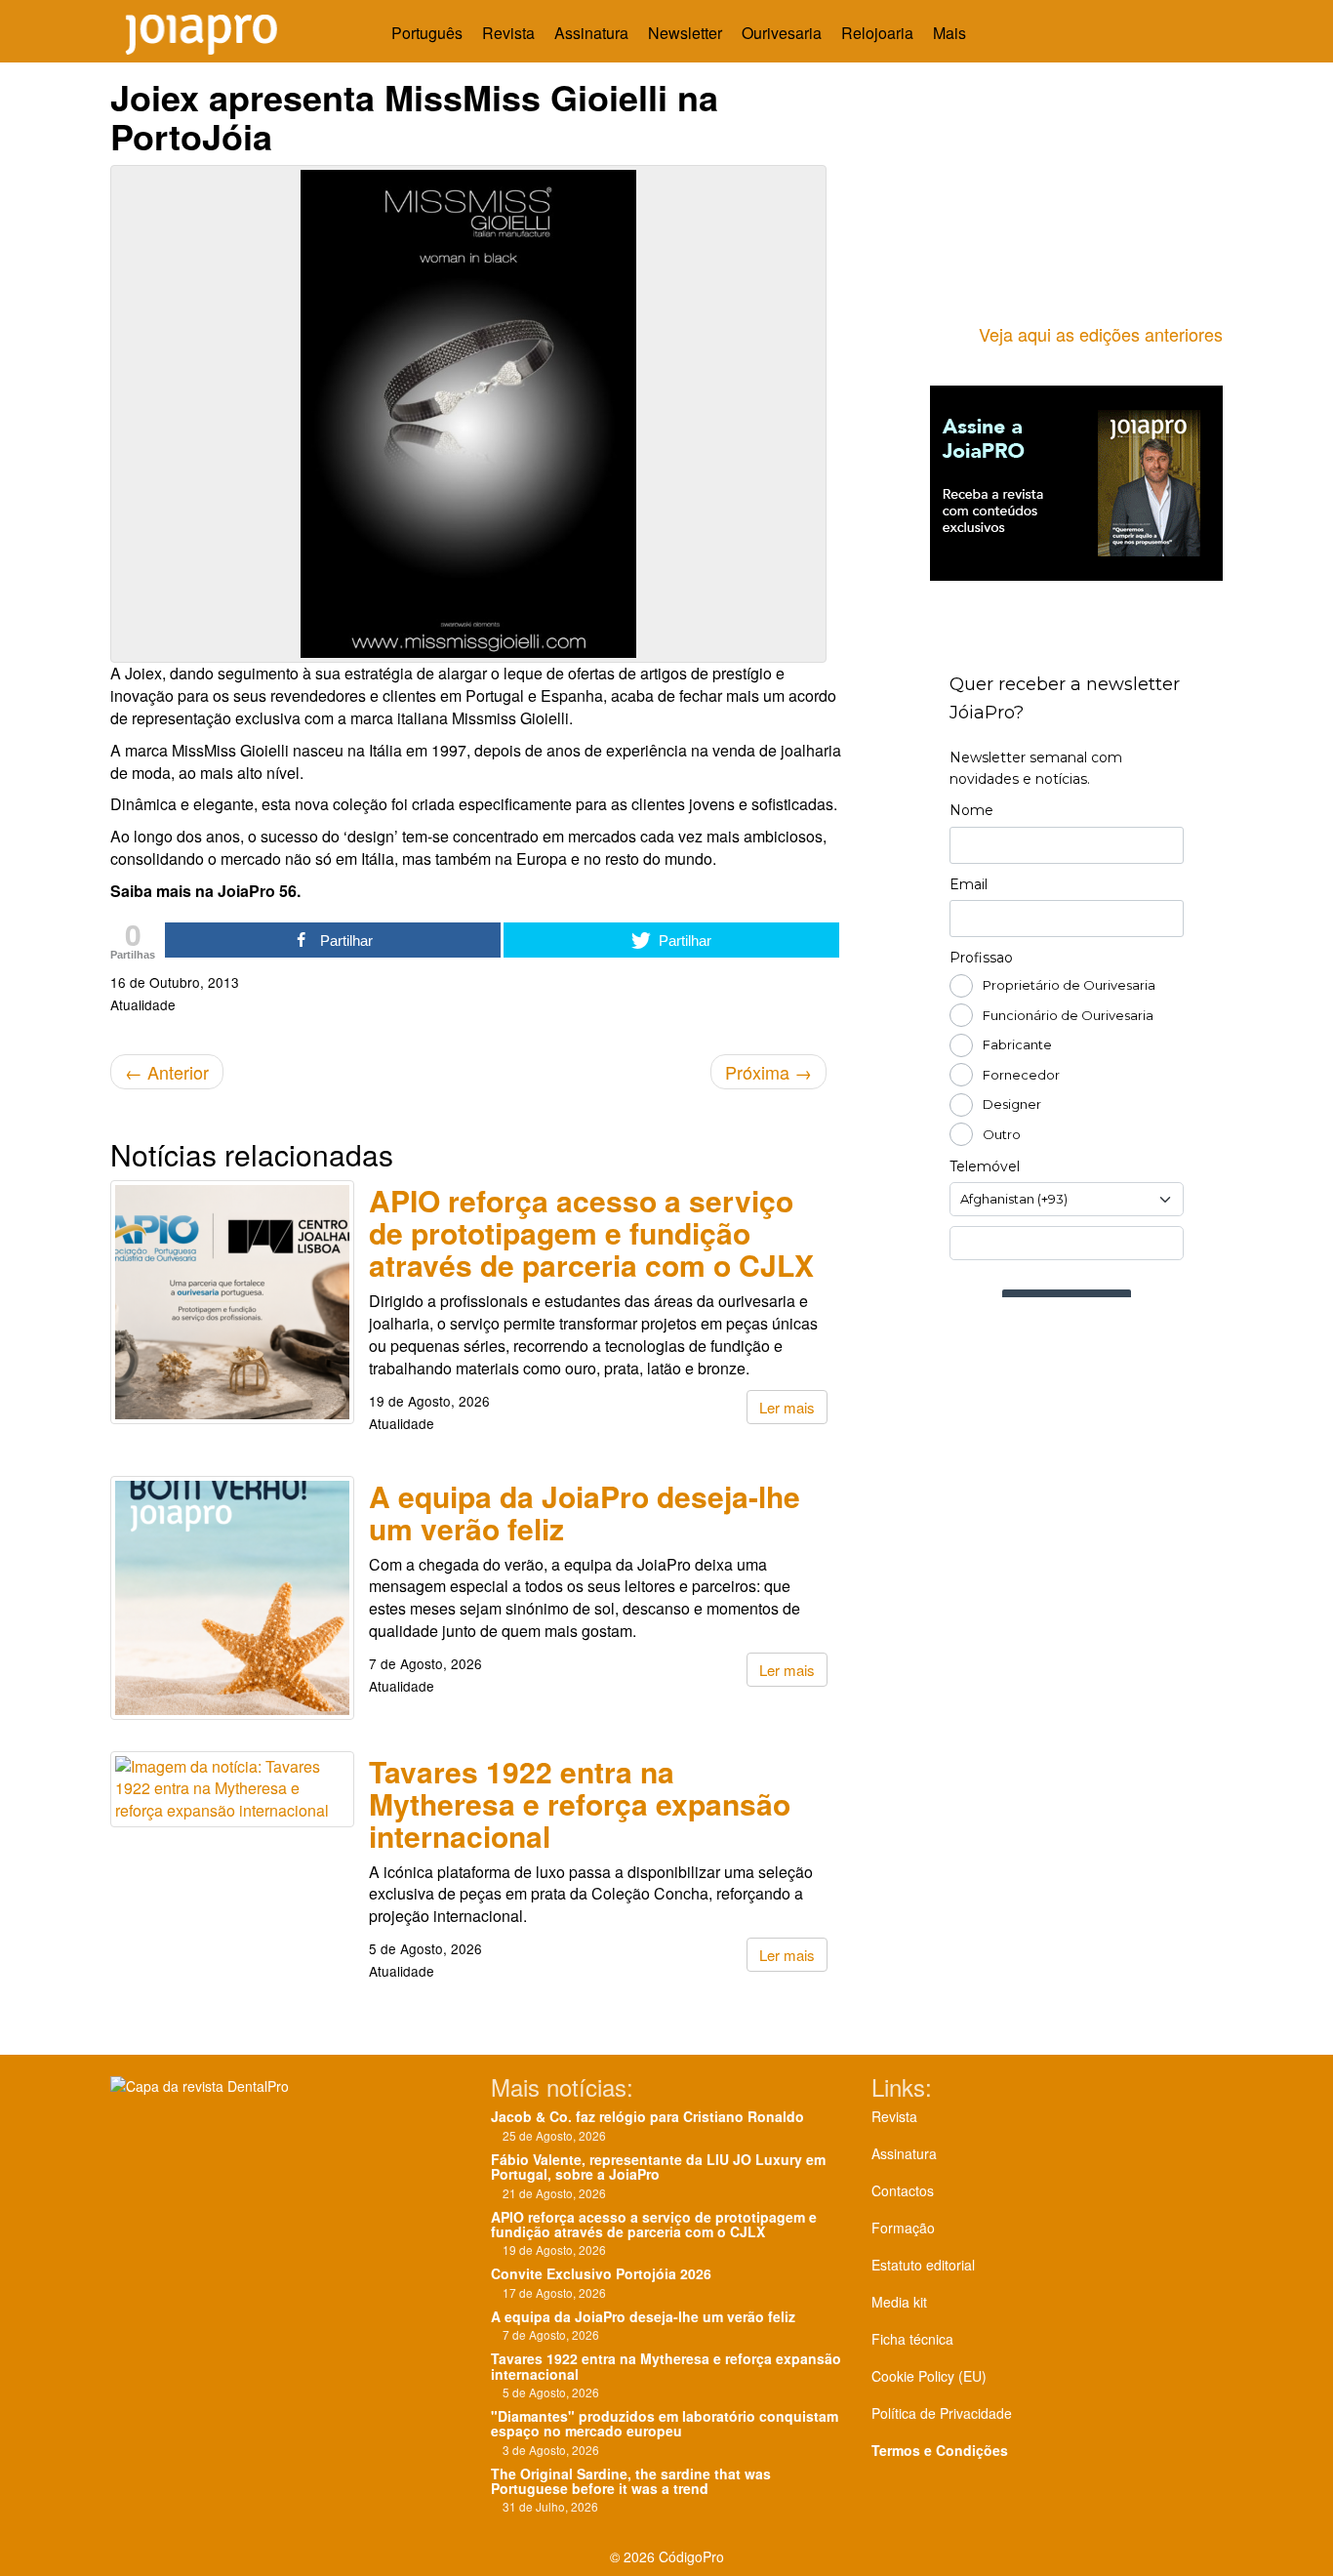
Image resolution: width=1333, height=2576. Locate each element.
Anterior (167, 1072)
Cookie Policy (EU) (929, 2376)
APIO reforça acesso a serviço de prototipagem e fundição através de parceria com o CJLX (591, 1232)
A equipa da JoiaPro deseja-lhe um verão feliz (585, 1512)
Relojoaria (877, 33)
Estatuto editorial (923, 2265)
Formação (903, 2228)
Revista (508, 33)
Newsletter (685, 33)
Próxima (768, 1072)
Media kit (899, 2302)
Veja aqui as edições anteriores (1101, 334)
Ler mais (787, 1407)
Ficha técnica (912, 2339)
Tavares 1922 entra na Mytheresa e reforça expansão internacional (580, 1803)
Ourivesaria (782, 33)
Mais (951, 33)
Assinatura (591, 33)
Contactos (903, 2190)
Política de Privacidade (942, 2413)
